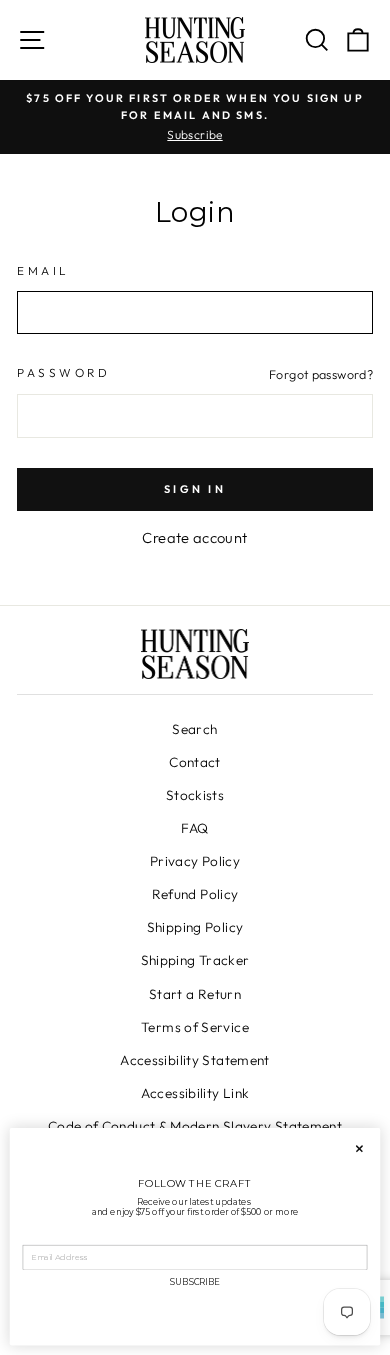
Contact (195, 762)
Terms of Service (195, 1027)
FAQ (194, 828)
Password (63, 372)
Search (194, 729)
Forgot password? (321, 374)
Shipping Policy (195, 927)
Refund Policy (195, 894)
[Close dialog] (360, 1149)
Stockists (195, 795)
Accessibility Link (195, 1093)
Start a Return (195, 994)
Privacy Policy (195, 861)
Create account (194, 537)
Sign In (195, 489)
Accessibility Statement (194, 1060)
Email (43, 270)
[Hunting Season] (195, 40)
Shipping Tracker (195, 960)
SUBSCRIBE (194, 1282)
